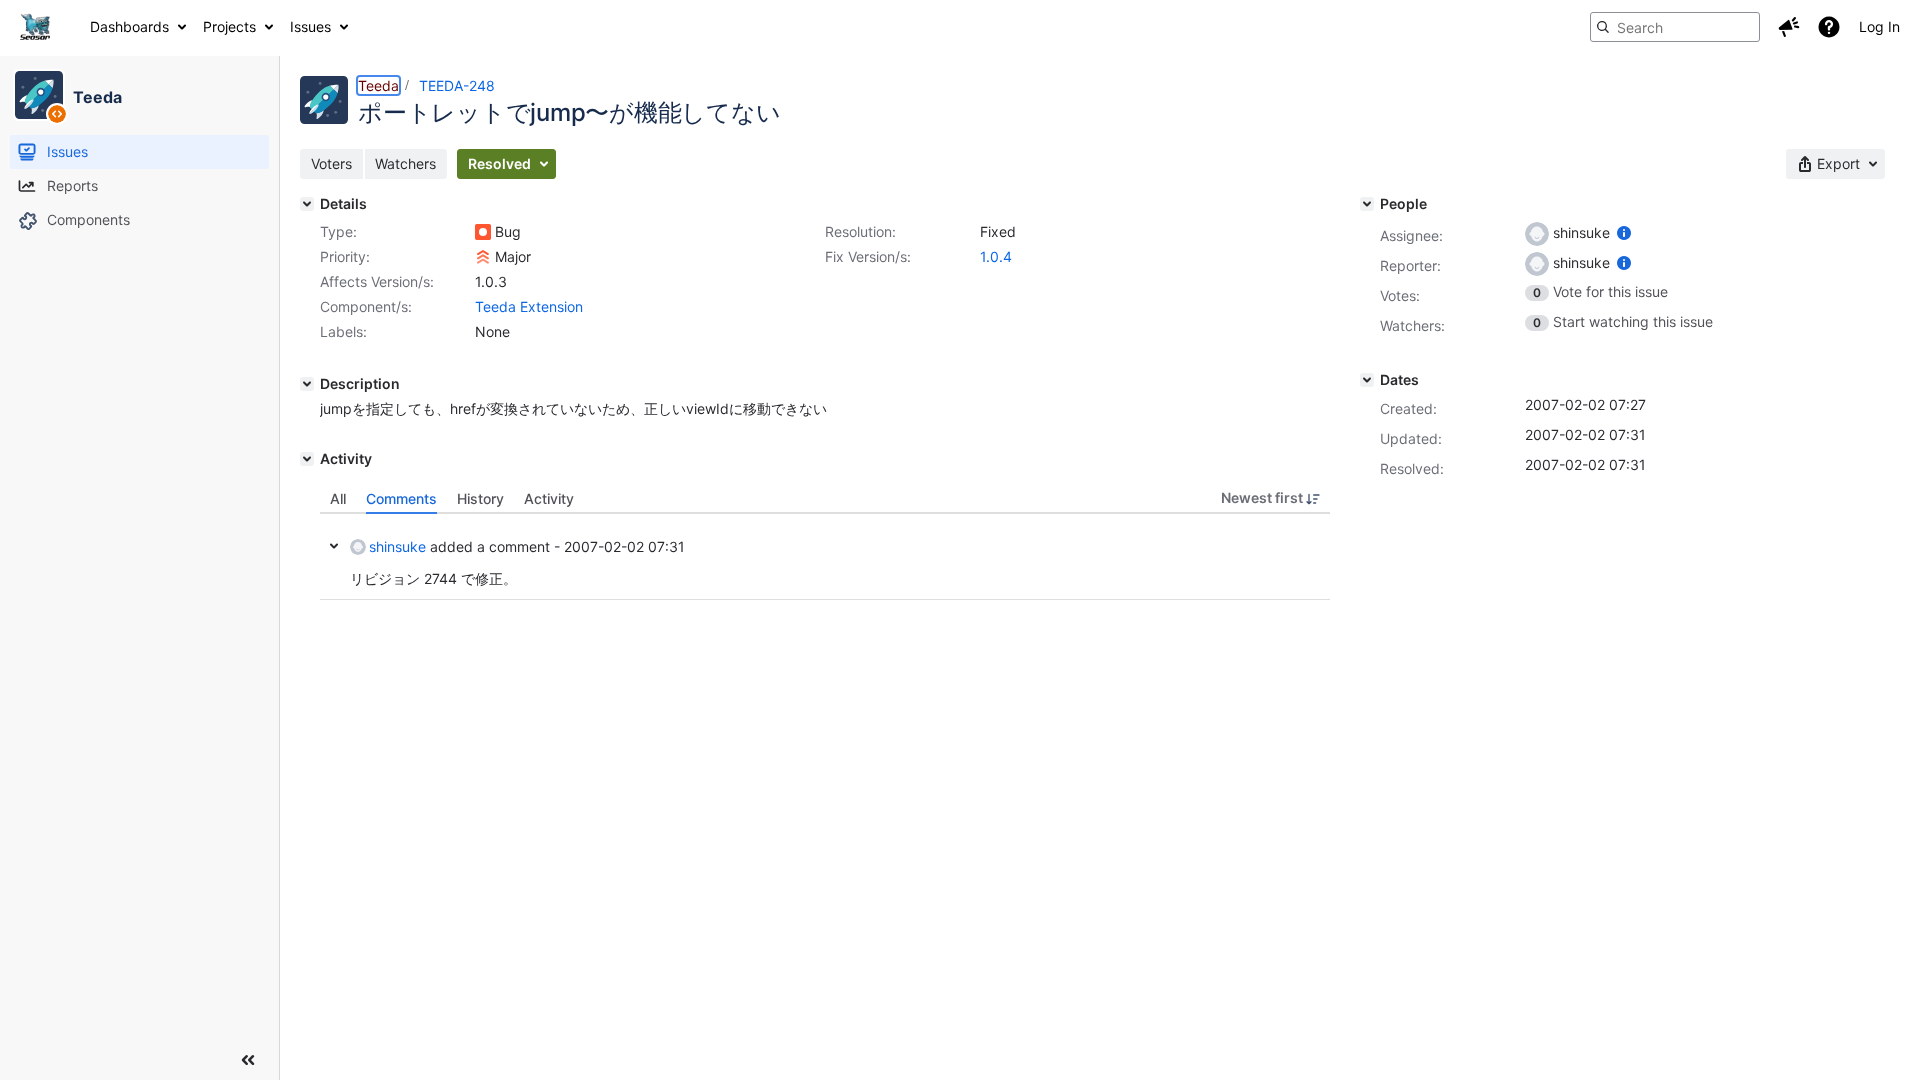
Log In (1879, 26)
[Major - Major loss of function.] (483, 257)
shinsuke (397, 546)
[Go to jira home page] (35, 27)
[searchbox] (1675, 27)
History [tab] (480, 498)
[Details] (307, 204)
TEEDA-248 (457, 85)
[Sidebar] (248, 1060)
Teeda (378, 85)
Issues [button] (310, 26)
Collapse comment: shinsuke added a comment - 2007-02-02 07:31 (334, 546)
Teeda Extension (529, 306)
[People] (1367, 204)
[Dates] (1367, 380)
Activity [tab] (549, 498)
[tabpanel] (825, 557)
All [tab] (338, 498)
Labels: (343, 331)
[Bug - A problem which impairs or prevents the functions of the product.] (483, 232)
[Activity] (307, 459)
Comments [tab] (401, 498)
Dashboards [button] (129, 26)
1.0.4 (996, 256)
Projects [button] (229, 26)
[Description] (307, 384)
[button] (1789, 27)
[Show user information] (1624, 232)
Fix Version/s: (868, 256)
